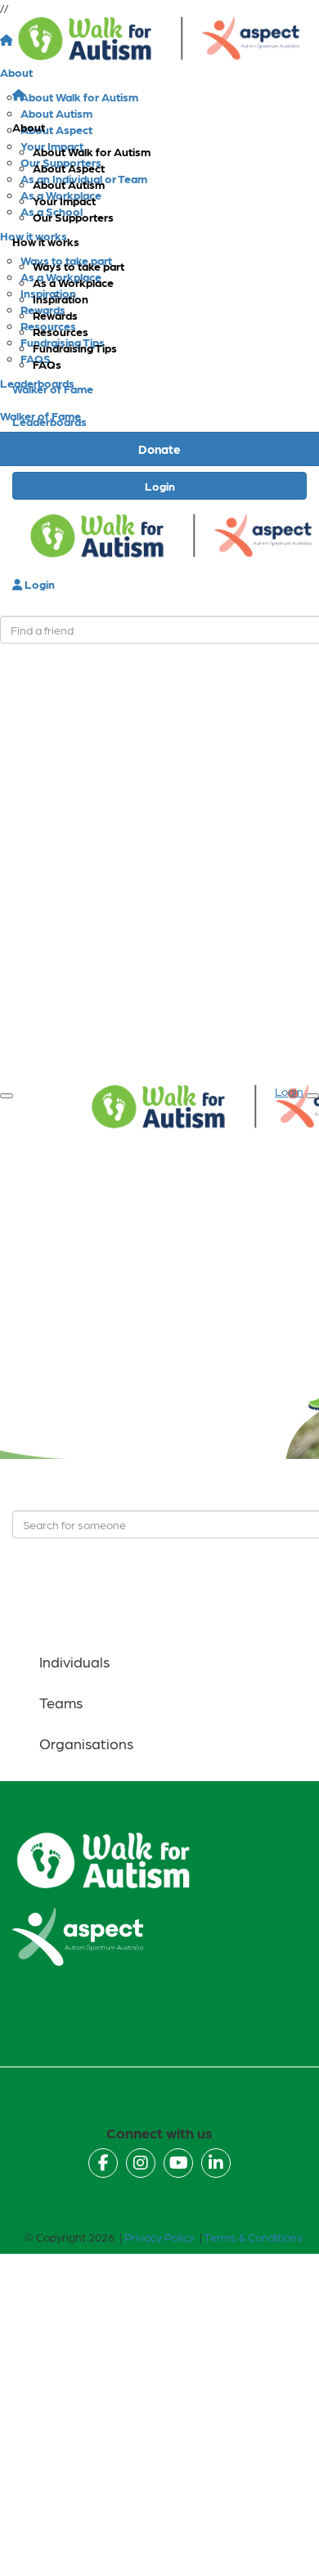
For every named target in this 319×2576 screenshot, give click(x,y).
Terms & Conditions (253, 2237)
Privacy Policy (159, 2237)
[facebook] (103, 2163)
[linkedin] (216, 2163)
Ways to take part (79, 266)
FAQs (47, 364)
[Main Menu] (7, 1096)
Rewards (55, 315)
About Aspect (69, 168)
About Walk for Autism (92, 151)
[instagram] (141, 2163)
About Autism (69, 184)
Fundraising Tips (75, 348)
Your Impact (64, 200)
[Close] (312, 1096)
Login (160, 486)
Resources (61, 331)
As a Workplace (73, 282)
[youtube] (178, 2163)
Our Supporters (73, 217)
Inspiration (61, 298)
